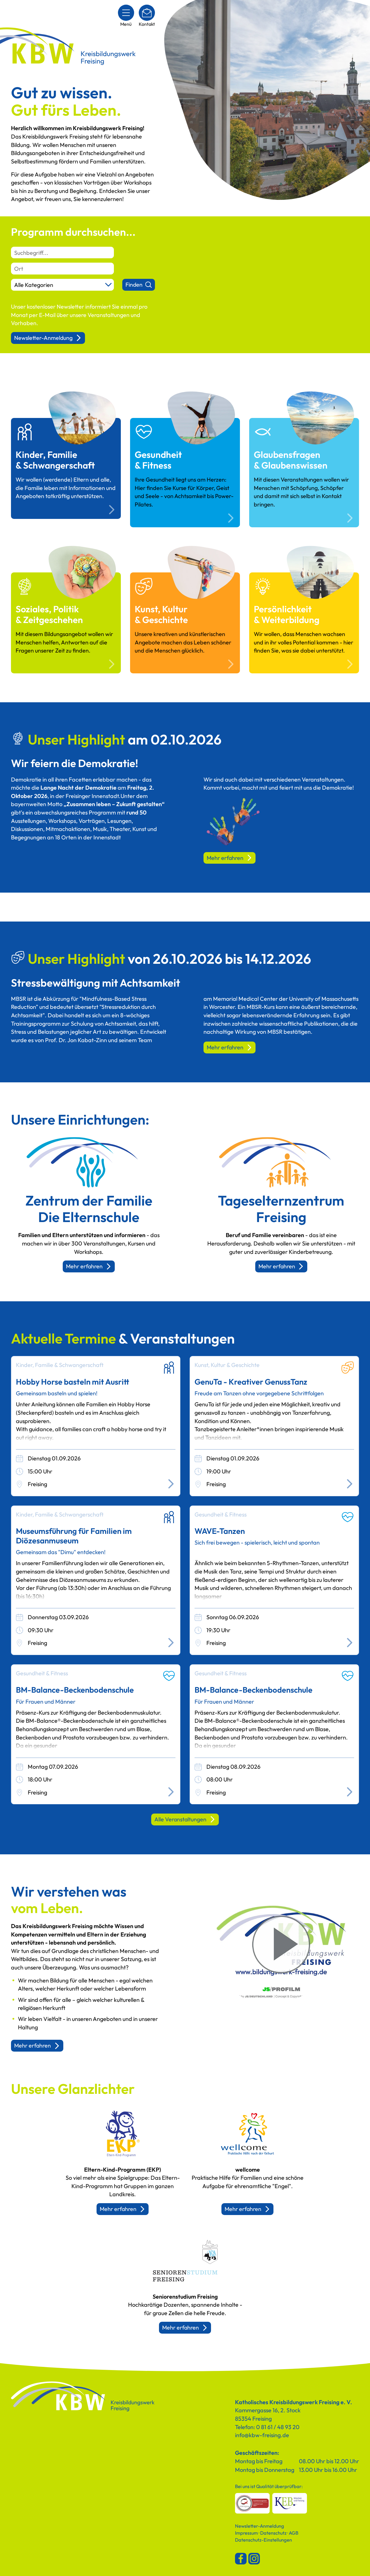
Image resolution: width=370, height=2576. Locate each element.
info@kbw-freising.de (262, 2435)
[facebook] (241, 2559)
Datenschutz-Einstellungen (263, 2540)
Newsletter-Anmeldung (43, 338)
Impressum (246, 2533)
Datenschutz (273, 2533)
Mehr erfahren (225, 858)
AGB (294, 2533)
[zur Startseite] (83, 2397)
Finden (134, 284)
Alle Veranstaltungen (180, 1819)
